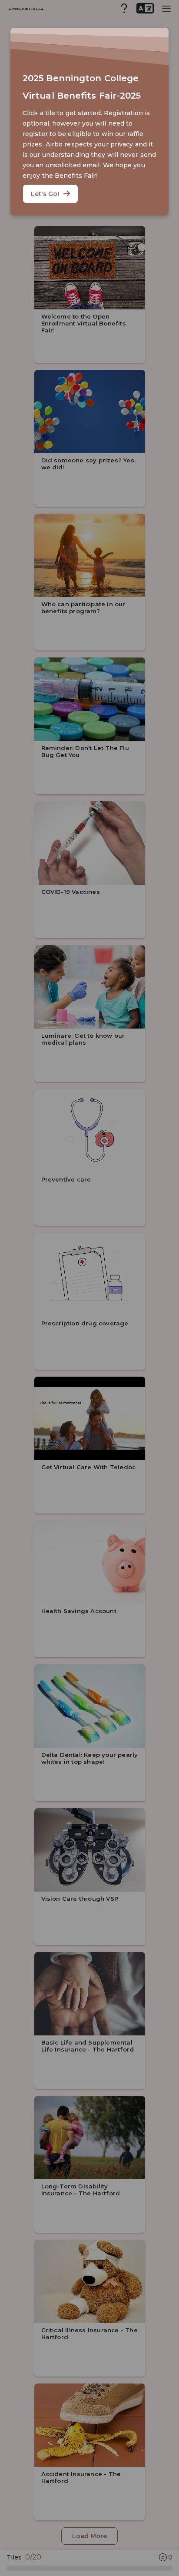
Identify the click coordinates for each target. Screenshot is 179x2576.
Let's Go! (45, 194)
